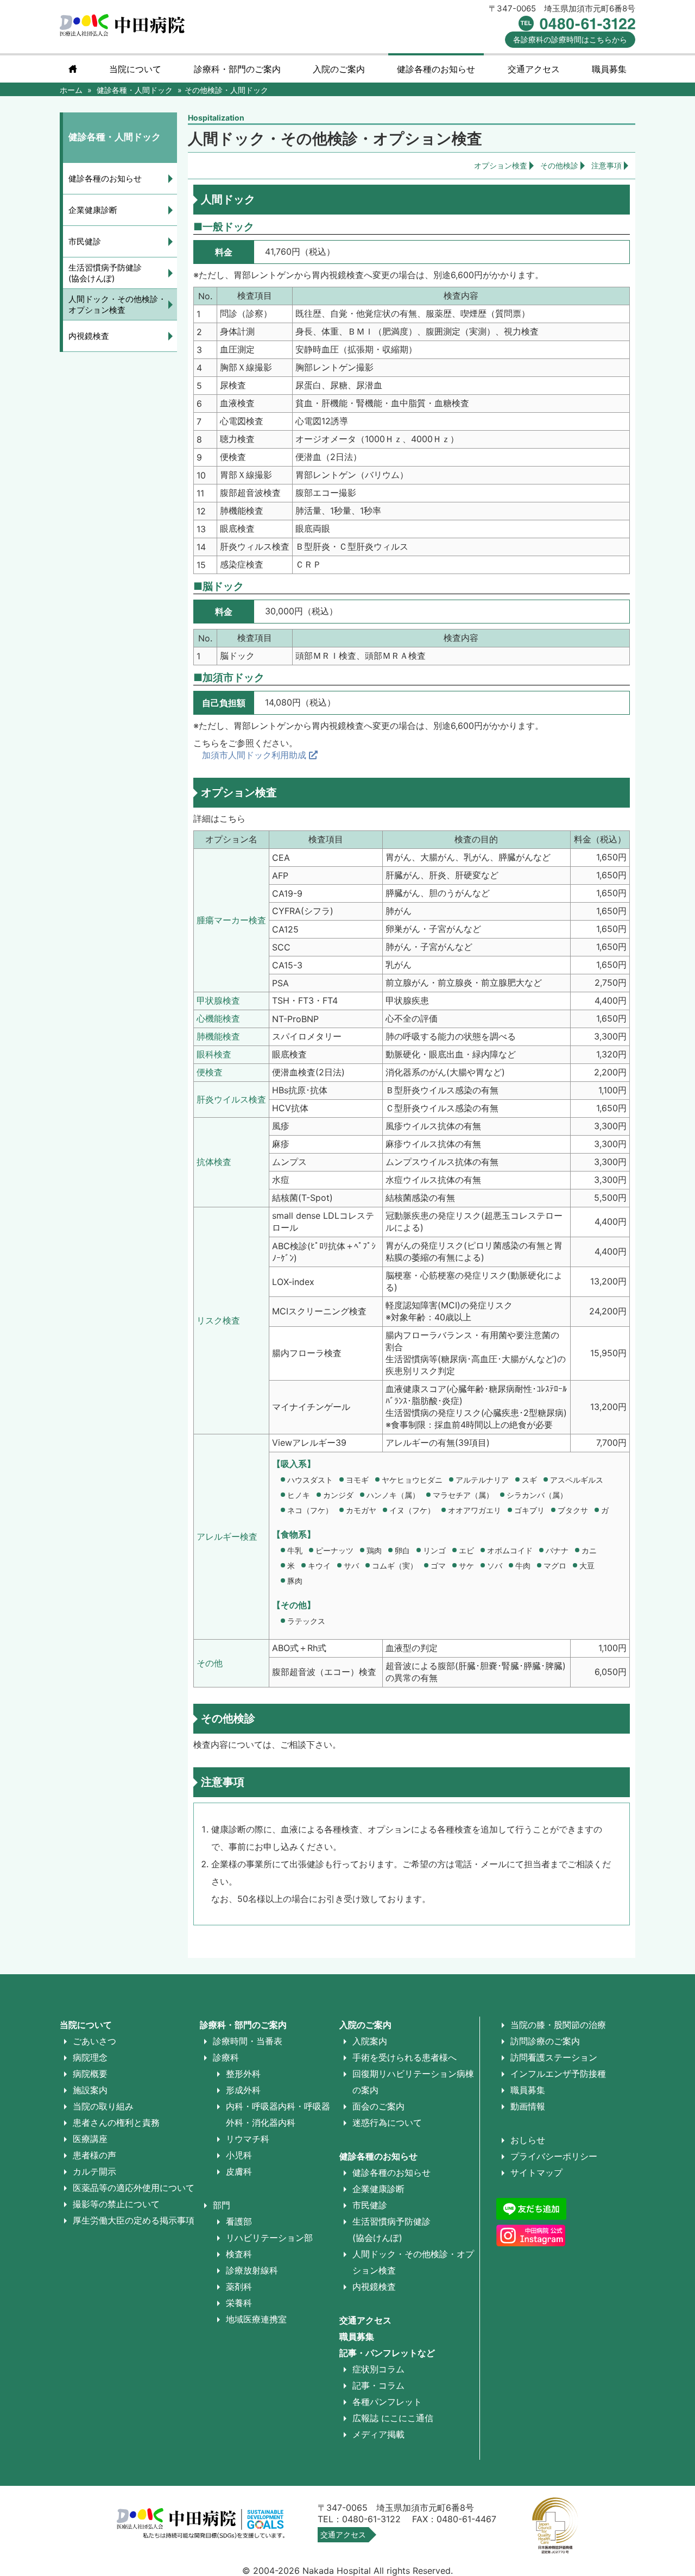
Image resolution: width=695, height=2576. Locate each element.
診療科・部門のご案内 (237, 69)
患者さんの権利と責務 (116, 2122)
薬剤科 (239, 2287)
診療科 (226, 2057)
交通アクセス (534, 69)
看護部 (239, 2221)
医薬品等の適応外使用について (134, 2188)
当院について (135, 69)
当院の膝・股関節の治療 (558, 2025)
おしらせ (528, 2140)
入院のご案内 (365, 2025)
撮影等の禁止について (116, 2204)
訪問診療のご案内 (545, 2041)
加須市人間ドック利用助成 (255, 755)
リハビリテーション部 (269, 2238)
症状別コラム (378, 2369)
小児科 (239, 2155)
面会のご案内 (378, 2106)
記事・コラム (378, 2385)
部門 (222, 2205)
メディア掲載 (378, 2434)
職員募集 (609, 69)
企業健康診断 (93, 210)
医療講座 (90, 2139)
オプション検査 (501, 165)
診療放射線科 (252, 2270)
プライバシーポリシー (554, 2156)
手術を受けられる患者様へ (405, 2057)
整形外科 (243, 2074)
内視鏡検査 (89, 336)
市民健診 (85, 241)
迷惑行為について (387, 2122)
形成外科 (243, 2090)
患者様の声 (94, 2155)
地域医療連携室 (256, 2319)
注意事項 (606, 165)
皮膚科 (239, 2171)
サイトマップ (536, 2172)
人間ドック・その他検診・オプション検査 (117, 304)
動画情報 (528, 2106)
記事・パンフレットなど (387, 2353)
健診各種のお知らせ (105, 178)
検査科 (239, 2254)
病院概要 (90, 2074)
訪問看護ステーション (554, 2057)
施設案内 (90, 2090)
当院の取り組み (103, 2106)
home (73, 69)
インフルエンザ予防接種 (558, 2074)
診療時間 (570, 39)
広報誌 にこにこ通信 (393, 2418)
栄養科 (239, 2303)
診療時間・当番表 (248, 2041)
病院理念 (90, 2057)
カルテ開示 (94, 2171)
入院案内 (370, 2041)
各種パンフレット (387, 2402)
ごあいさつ (94, 2041)
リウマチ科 (248, 2139)
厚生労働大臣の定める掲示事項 (134, 2220)
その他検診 (559, 165)
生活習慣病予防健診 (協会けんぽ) (105, 273)
